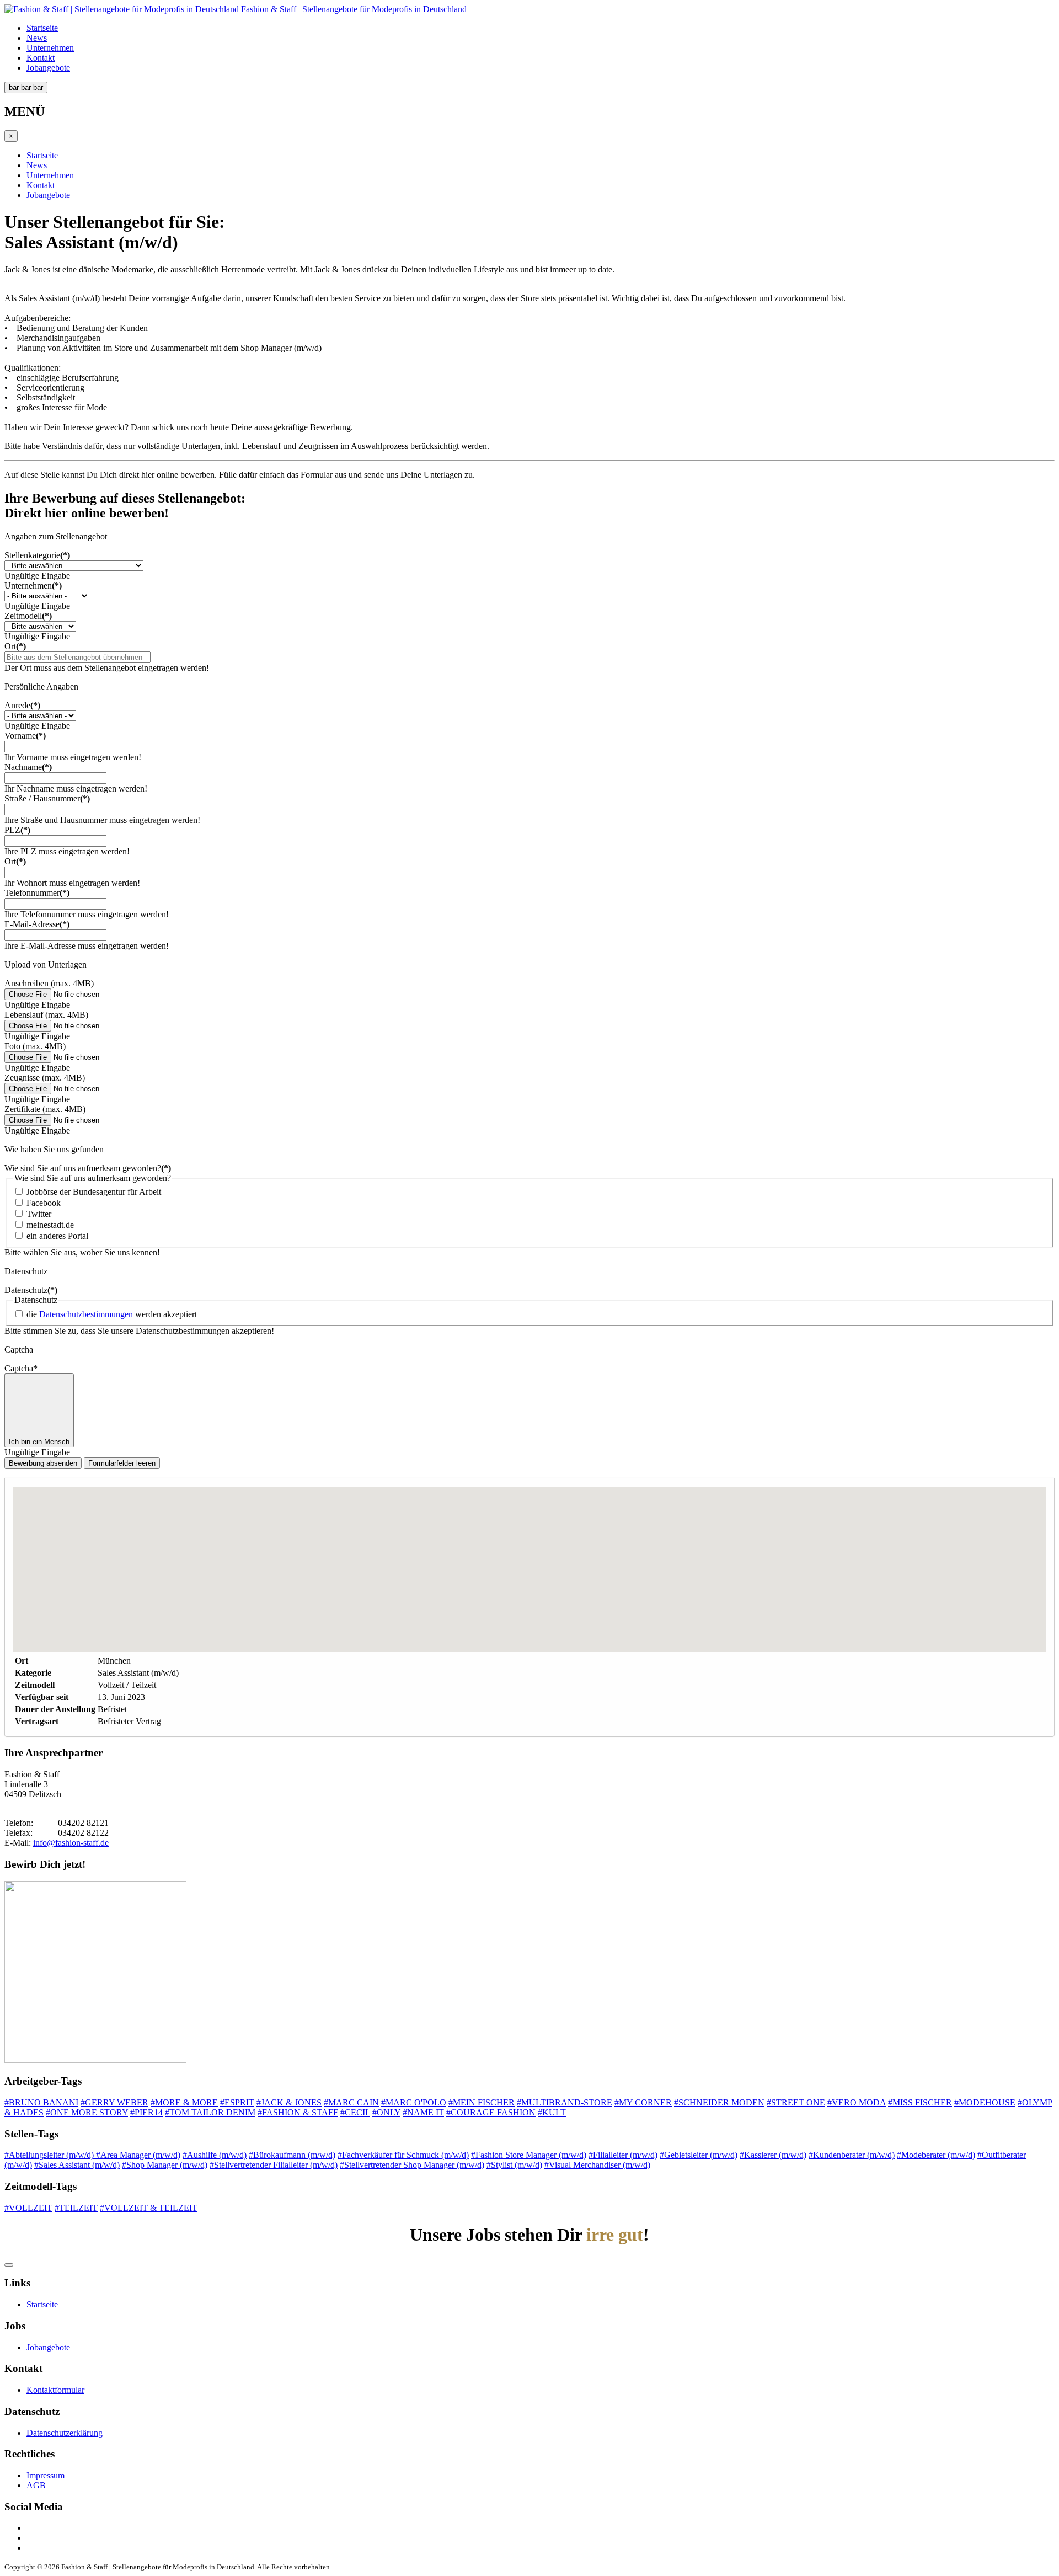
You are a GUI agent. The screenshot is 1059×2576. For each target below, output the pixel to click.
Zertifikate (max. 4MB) (45, 1109)
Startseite (42, 28)
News (37, 38)
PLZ (17, 830)
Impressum (46, 2475)
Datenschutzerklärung (65, 2433)
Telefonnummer (37, 893)
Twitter (39, 1214)
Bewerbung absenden (43, 1463)
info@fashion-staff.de (71, 1843)
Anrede (22, 705)
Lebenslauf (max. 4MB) (46, 1015)
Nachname (28, 767)
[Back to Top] (9, 2265)
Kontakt (41, 58)
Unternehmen (50, 48)
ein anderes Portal (57, 1236)
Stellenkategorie (37, 555)
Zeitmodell (28, 616)
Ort (15, 646)
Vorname (25, 736)
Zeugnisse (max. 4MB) (45, 1078)
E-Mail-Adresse (37, 924)
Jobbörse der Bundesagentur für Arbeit (94, 1192)
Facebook (44, 1203)
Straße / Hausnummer (47, 798)
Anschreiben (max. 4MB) (49, 983)
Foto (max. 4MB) (35, 1046)
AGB (36, 2485)
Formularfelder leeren (122, 1463)
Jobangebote (48, 68)
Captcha (21, 1368)
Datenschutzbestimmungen (86, 1314)
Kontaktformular (55, 2390)
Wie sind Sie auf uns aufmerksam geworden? (88, 1168)
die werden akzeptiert (112, 1314)
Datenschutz (31, 1290)
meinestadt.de (50, 1225)
